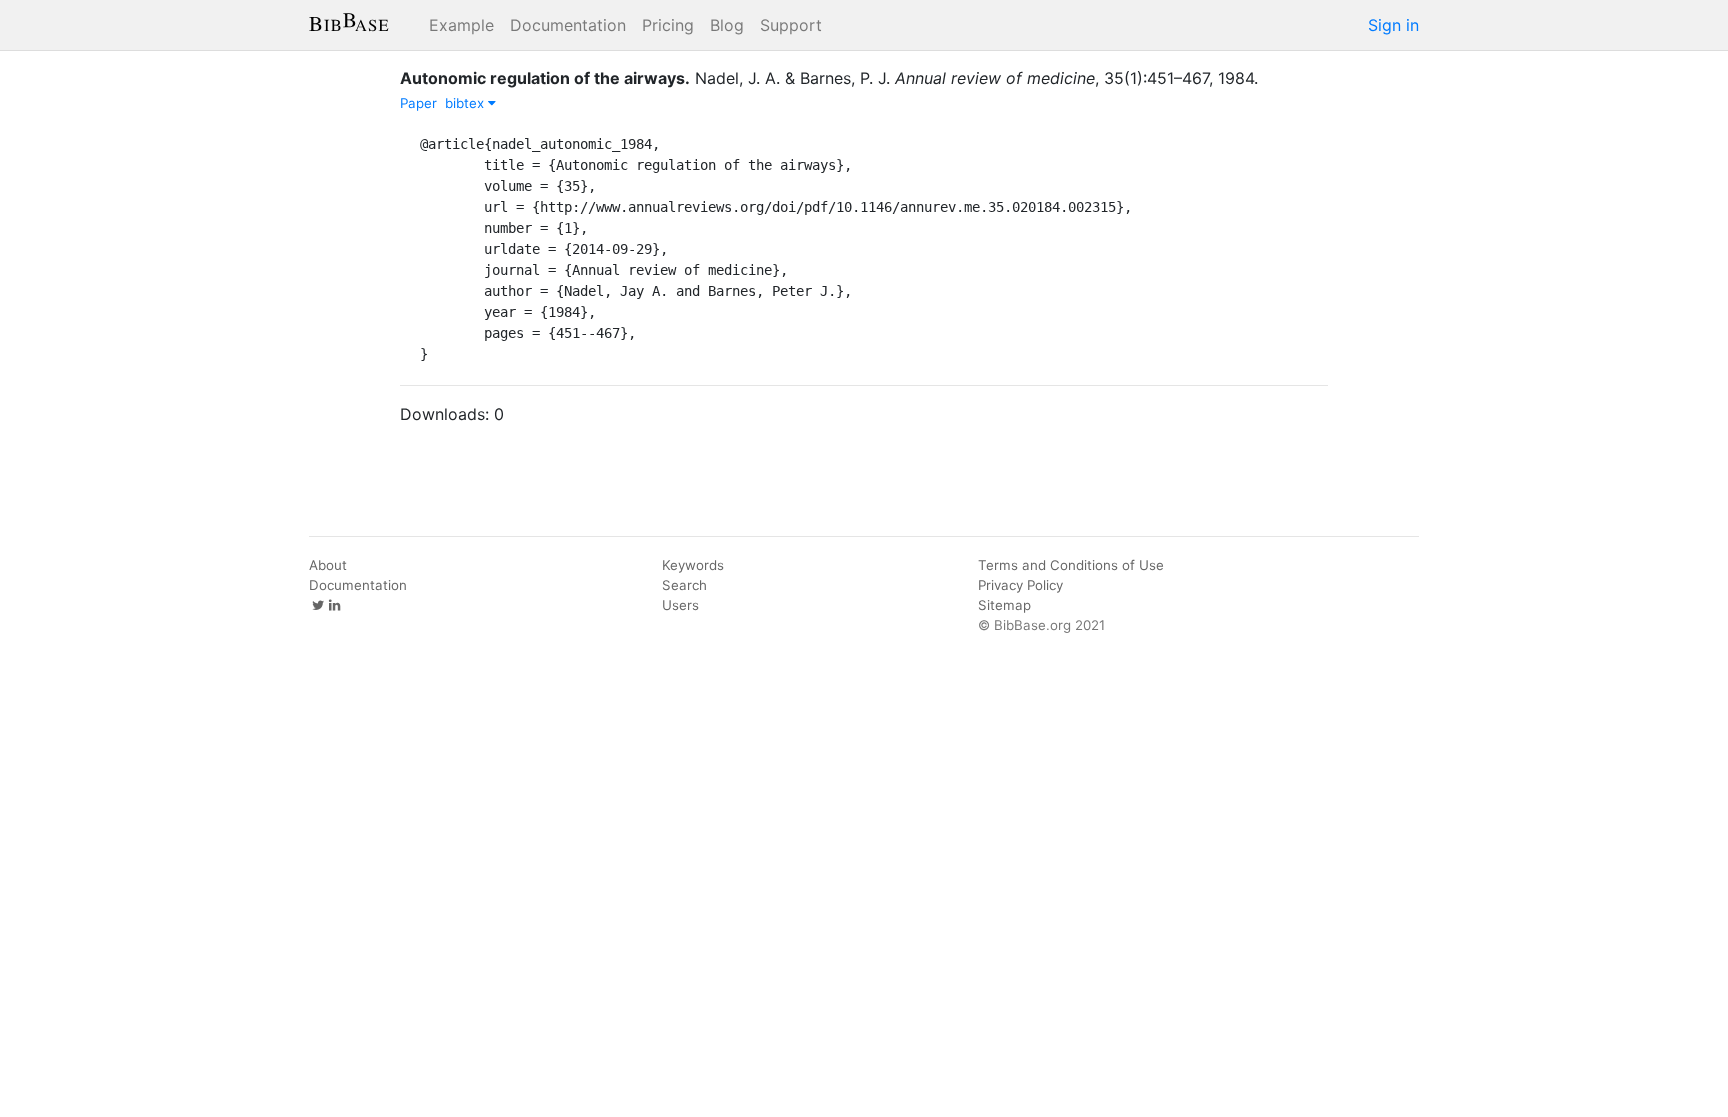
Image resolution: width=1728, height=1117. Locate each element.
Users (680, 605)
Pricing (668, 25)
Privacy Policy (1020, 585)
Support (791, 25)
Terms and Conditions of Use (1071, 565)
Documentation (568, 25)
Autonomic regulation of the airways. (545, 78)
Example (461, 25)
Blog (727, 25)
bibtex (466, 103)
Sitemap (1004, 605)
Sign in (1393, 25)
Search (684, 585)
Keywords (693, 565)
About (328, 565)
